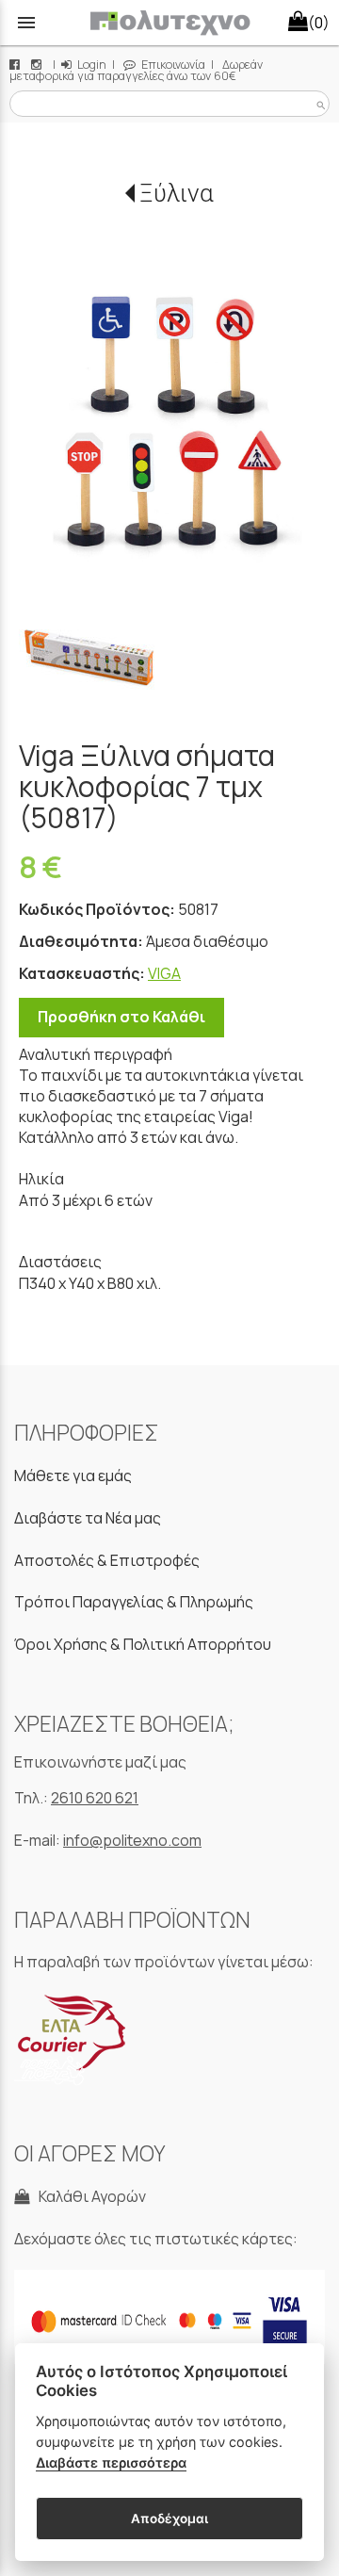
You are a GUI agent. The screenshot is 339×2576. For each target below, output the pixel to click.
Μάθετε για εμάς (73, 1475)
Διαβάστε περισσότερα (111, 2462)
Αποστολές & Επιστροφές (107, 1560)
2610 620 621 (95, 1798)
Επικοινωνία (172, 65)
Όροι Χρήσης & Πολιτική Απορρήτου (143, 1644)
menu (26, 23)
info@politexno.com (132, 1840)
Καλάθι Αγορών (89, 2196)
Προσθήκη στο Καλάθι (121, 1017)
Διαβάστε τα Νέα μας (88, 1518)
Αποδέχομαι (169, 2519)
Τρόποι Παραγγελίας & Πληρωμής (134, 1602)
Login (90, 65)
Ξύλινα (177, 193)
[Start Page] (170, 23)
